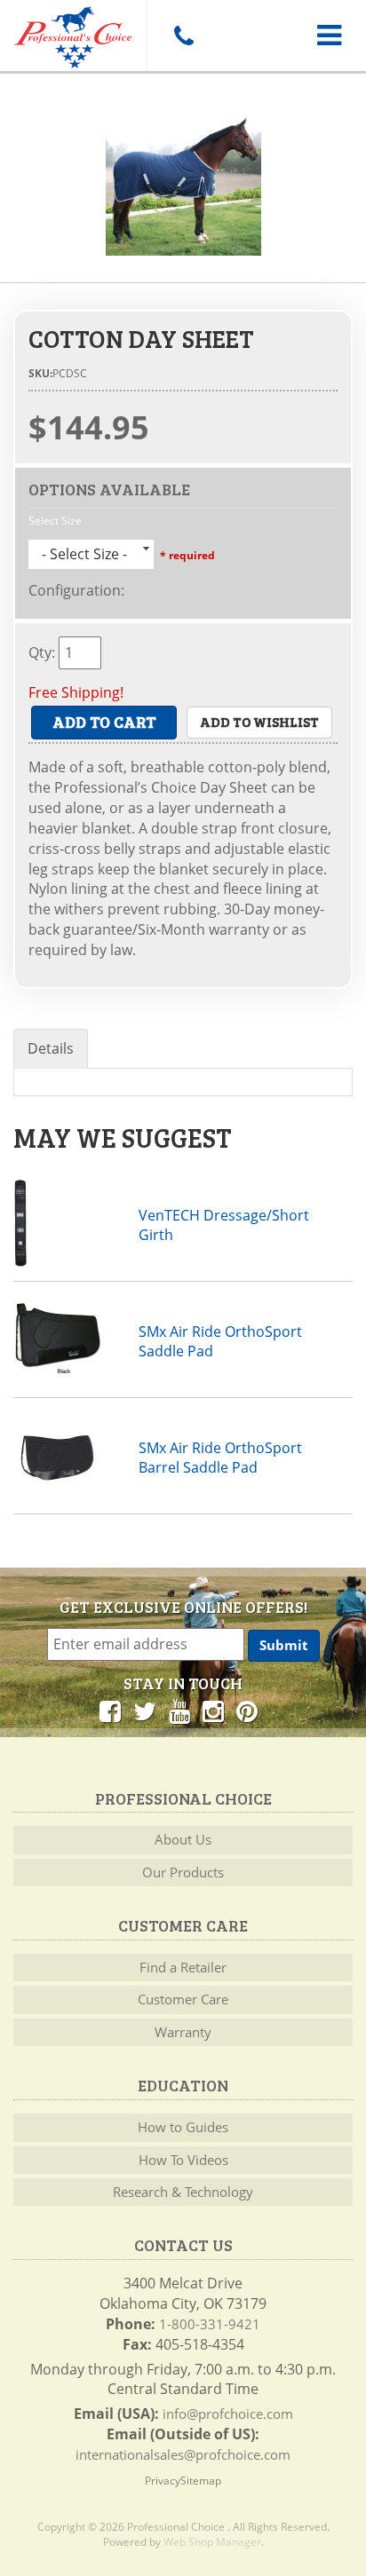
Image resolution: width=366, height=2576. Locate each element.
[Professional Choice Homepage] (73, 34)
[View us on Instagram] (213, 1711)
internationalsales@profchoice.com (183, 2454)
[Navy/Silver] (183, 178)
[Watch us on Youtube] (179, 1711)
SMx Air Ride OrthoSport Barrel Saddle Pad (220, 1458)
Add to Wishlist (259, 722)
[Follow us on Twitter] (145, 1711)
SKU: (40, 373)
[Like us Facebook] (110, 1711)
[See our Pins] (247, 1711)
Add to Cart (104, 722)
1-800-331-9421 (210, 2324)
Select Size (55, 521)
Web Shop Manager (212, 2542)
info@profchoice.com (228, 2414)
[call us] (183, 36)
